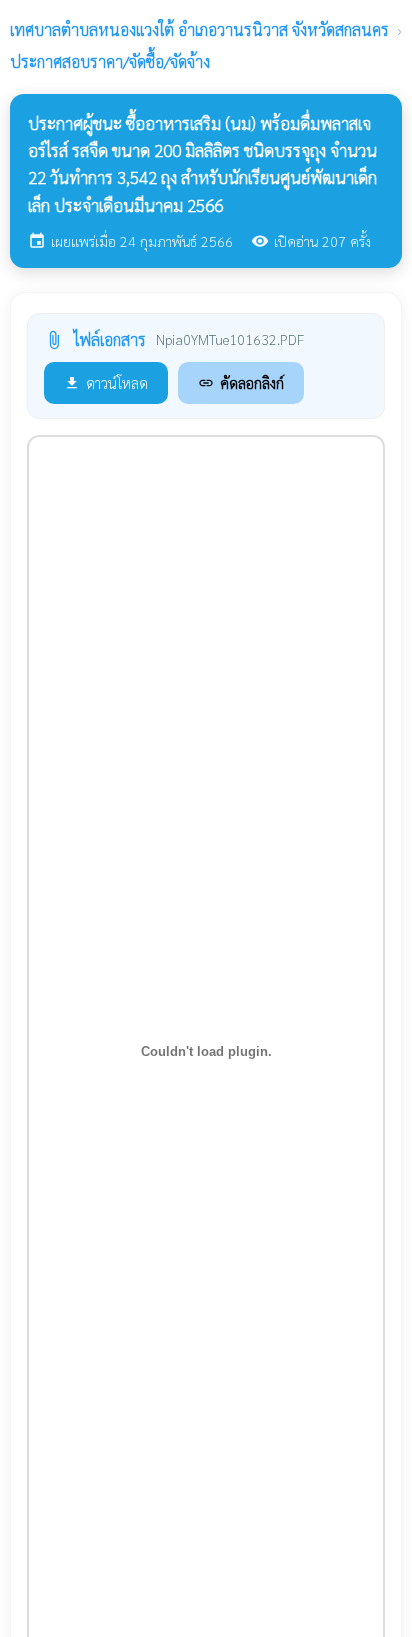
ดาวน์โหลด (106, 382)
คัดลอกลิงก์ (241, 382)
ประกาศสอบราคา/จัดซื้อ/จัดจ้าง (110, 61)
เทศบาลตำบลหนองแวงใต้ (199, 29)
